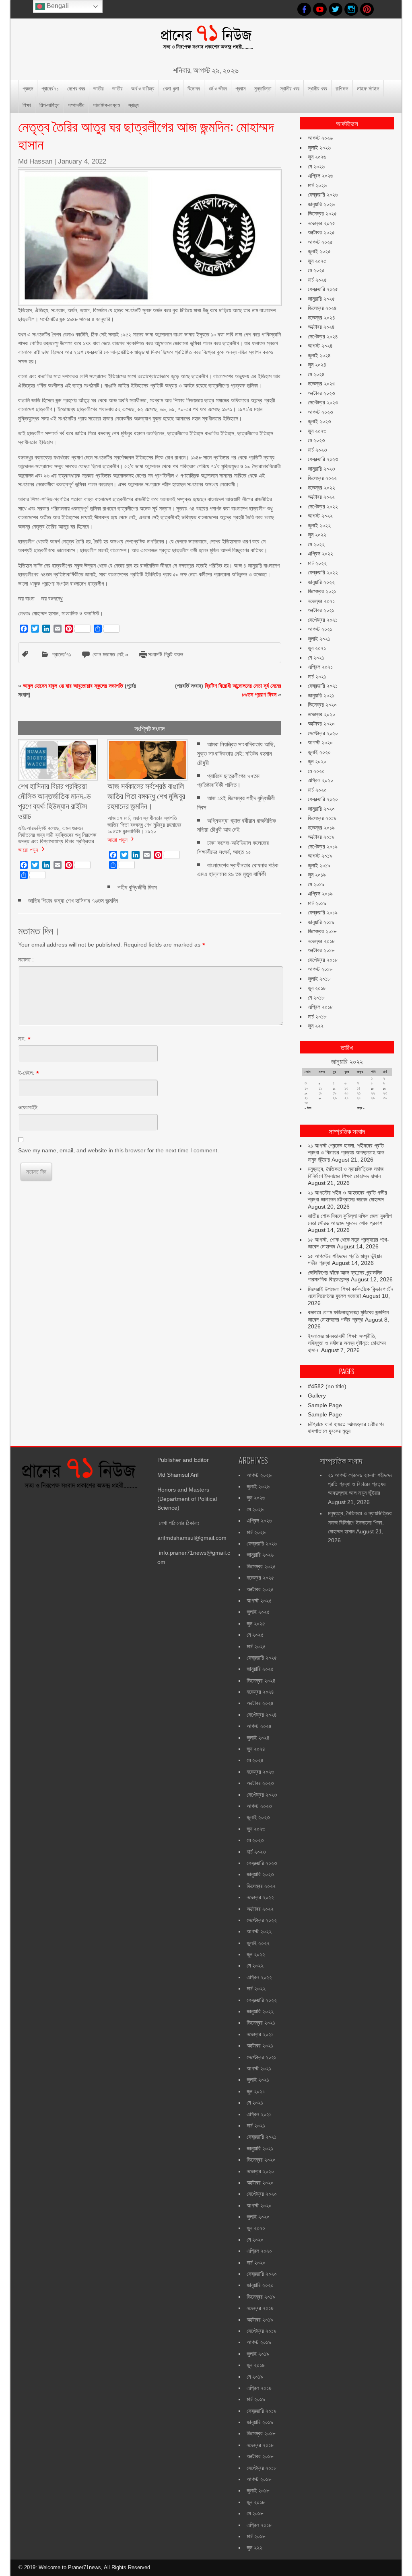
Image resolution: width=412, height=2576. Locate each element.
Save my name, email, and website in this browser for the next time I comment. (118, 1150)
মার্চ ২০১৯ (317, 903)
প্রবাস (241, 88)
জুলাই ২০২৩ (319, 421)
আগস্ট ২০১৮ (320, 969)
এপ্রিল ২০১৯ (320, 894)
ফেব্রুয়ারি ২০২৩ (323, 459)
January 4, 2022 (82, 161)
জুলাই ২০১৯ (319, 865)
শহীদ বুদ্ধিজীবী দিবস (137, 887)
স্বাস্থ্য (134, 105)
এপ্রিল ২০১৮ (320, 1007)
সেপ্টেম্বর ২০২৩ (323, 402)
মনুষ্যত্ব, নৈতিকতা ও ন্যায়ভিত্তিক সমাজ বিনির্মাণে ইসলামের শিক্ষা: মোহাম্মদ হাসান (346, 1172)
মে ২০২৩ (316, 440)
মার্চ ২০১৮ (317, 1016)
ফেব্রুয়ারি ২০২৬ (323, 195)
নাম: (22, 1039)
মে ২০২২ (316, 544)
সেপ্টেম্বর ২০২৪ (323, 336)
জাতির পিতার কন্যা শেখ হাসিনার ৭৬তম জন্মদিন (73, 901)
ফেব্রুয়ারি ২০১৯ (323, 912)
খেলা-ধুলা (171, 88)
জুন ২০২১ (317, 648)
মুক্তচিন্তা (263, 88)
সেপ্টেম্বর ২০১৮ (323, 960)
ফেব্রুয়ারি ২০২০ (323, 799)
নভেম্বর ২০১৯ (321, 828)
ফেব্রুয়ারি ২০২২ (323, 572)
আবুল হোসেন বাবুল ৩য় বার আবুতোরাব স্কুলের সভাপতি (73, 686)
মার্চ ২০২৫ (317, 280)
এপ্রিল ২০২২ (320, 553)
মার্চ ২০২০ (317, 790)
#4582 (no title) (327, 1386)
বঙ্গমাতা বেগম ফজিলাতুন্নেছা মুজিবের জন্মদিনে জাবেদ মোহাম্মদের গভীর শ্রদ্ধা (348, 1316)
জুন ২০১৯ (317, 875)
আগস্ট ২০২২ (320, 516)
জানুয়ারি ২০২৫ (321, 299)
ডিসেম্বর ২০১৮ (322, 931)
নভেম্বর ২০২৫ (321, 223)
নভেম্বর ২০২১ (321, 601)
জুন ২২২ (316, 1026)
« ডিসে (308, 1108)
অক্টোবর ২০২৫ (321, 232)
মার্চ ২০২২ (317, 563)
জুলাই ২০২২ (319, 525)
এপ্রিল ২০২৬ (320, 176)
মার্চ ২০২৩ (317, 450)
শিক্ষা (27, 105)
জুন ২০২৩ (317, 431)
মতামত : (26, 959)
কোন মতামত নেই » (110, 654)
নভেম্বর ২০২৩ (321, 383)
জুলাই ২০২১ (319, 639)
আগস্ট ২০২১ (320, 629)
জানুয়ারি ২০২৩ (321, 469)
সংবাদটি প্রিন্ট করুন (166, 654)
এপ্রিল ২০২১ (320, 667)
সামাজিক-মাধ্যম (106, 105)
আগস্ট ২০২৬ (320, 138)
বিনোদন (194, 88)
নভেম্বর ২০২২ (321, 488)
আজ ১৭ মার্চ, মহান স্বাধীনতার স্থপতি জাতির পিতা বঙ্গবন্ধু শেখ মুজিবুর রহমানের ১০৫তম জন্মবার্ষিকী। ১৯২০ (144, 824)
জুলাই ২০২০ (319, 752)
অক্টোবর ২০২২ (321, 497)
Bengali (57, 6)
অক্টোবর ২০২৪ (321, 327)
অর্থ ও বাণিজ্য (143, 88)
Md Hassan (35, 161)
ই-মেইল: (26, 1073)
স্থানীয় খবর (290, 88)
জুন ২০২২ (317, 535)
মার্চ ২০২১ (317, 676)
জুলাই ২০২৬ (319, 148)
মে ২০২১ (316, 658)
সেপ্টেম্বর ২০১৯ (323, 846)
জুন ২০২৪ (317, 365)
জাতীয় (99, 88)
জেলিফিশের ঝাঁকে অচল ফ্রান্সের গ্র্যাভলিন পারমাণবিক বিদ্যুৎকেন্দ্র (345, 1276)
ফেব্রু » (361, 1108)
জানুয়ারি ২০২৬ (321, 204)
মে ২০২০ (316, 771)
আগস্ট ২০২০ (320, 742)
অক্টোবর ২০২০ (321, 723)
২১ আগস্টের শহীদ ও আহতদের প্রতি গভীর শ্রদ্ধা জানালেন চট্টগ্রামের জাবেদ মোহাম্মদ (347, 1196)
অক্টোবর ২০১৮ (321, 950)
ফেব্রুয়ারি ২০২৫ (323, 289)
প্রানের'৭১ (62, 654)
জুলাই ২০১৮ (319, 979)
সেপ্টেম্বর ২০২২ (323, 506)
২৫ (320, 1098)
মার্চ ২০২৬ (317, 185)
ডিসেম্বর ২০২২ (322, 478)
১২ (334, 1089)
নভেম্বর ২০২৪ (321, 318)
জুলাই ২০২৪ (319, 355)
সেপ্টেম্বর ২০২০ (323, 733)
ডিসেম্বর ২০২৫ (322, 213)
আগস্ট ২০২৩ (320, 412)
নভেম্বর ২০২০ (321, 714)
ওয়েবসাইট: (28, 1107)
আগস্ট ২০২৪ (320, 346)
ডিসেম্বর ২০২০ (322, 705)
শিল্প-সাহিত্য (49, 105)
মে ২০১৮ (316, 998)
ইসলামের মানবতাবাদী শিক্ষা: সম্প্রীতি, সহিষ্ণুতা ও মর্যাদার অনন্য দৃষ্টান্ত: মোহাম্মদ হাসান (347, 1343)
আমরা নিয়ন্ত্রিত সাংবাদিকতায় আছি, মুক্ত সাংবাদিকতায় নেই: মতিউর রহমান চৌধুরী (236, 753)
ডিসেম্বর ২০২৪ (322, 308)
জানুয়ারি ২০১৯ (321, 922)
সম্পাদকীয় (76, 105)
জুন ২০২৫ (317, 261)
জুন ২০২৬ (317, 157)
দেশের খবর (76, 88)
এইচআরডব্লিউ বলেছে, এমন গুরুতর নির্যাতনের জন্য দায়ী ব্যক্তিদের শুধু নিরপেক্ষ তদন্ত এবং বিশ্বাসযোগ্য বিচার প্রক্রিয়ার (57, 834)
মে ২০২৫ (316, 270)
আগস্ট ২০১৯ (320, 856)
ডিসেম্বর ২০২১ (322, 591)
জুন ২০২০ (317, 761)
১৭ (306, 1093)
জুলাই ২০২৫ (319, 251)
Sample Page (325, 1405)
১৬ (384, 1089)
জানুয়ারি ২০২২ (321, 582)
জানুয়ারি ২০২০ (321, 809)
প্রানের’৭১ (50, 88)
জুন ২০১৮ (317, 988)
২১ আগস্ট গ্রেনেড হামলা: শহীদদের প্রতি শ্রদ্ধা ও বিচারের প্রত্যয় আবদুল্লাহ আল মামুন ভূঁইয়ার (346, 1153)
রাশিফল (342, 88)
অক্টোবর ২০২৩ (321, 393)
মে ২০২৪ (316, 374)
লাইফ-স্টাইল (368, 88)
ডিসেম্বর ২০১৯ (322, 818)
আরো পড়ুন (28, 849)
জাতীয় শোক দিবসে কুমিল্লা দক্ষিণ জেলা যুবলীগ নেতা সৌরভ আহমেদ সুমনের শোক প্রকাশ (350, 1219)
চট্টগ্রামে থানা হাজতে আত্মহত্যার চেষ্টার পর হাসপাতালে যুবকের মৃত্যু (346, 1428)
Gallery (317, 1396)
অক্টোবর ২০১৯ (321, 837)
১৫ (372, 1089)
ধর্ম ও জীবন (218, 88)
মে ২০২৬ (316, 166)
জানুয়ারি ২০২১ (321, 695)
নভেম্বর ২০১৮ (321, 941)
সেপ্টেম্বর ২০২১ (323, 620)
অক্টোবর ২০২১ (321, 610)
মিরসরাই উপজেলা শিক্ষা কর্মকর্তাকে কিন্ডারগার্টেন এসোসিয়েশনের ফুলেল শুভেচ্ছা (350, 1293)
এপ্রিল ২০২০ (320, 780)
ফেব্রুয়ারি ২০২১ (323, 686)
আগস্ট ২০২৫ (320, 242)
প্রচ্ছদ (28, 88)
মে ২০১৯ (316, 884)
